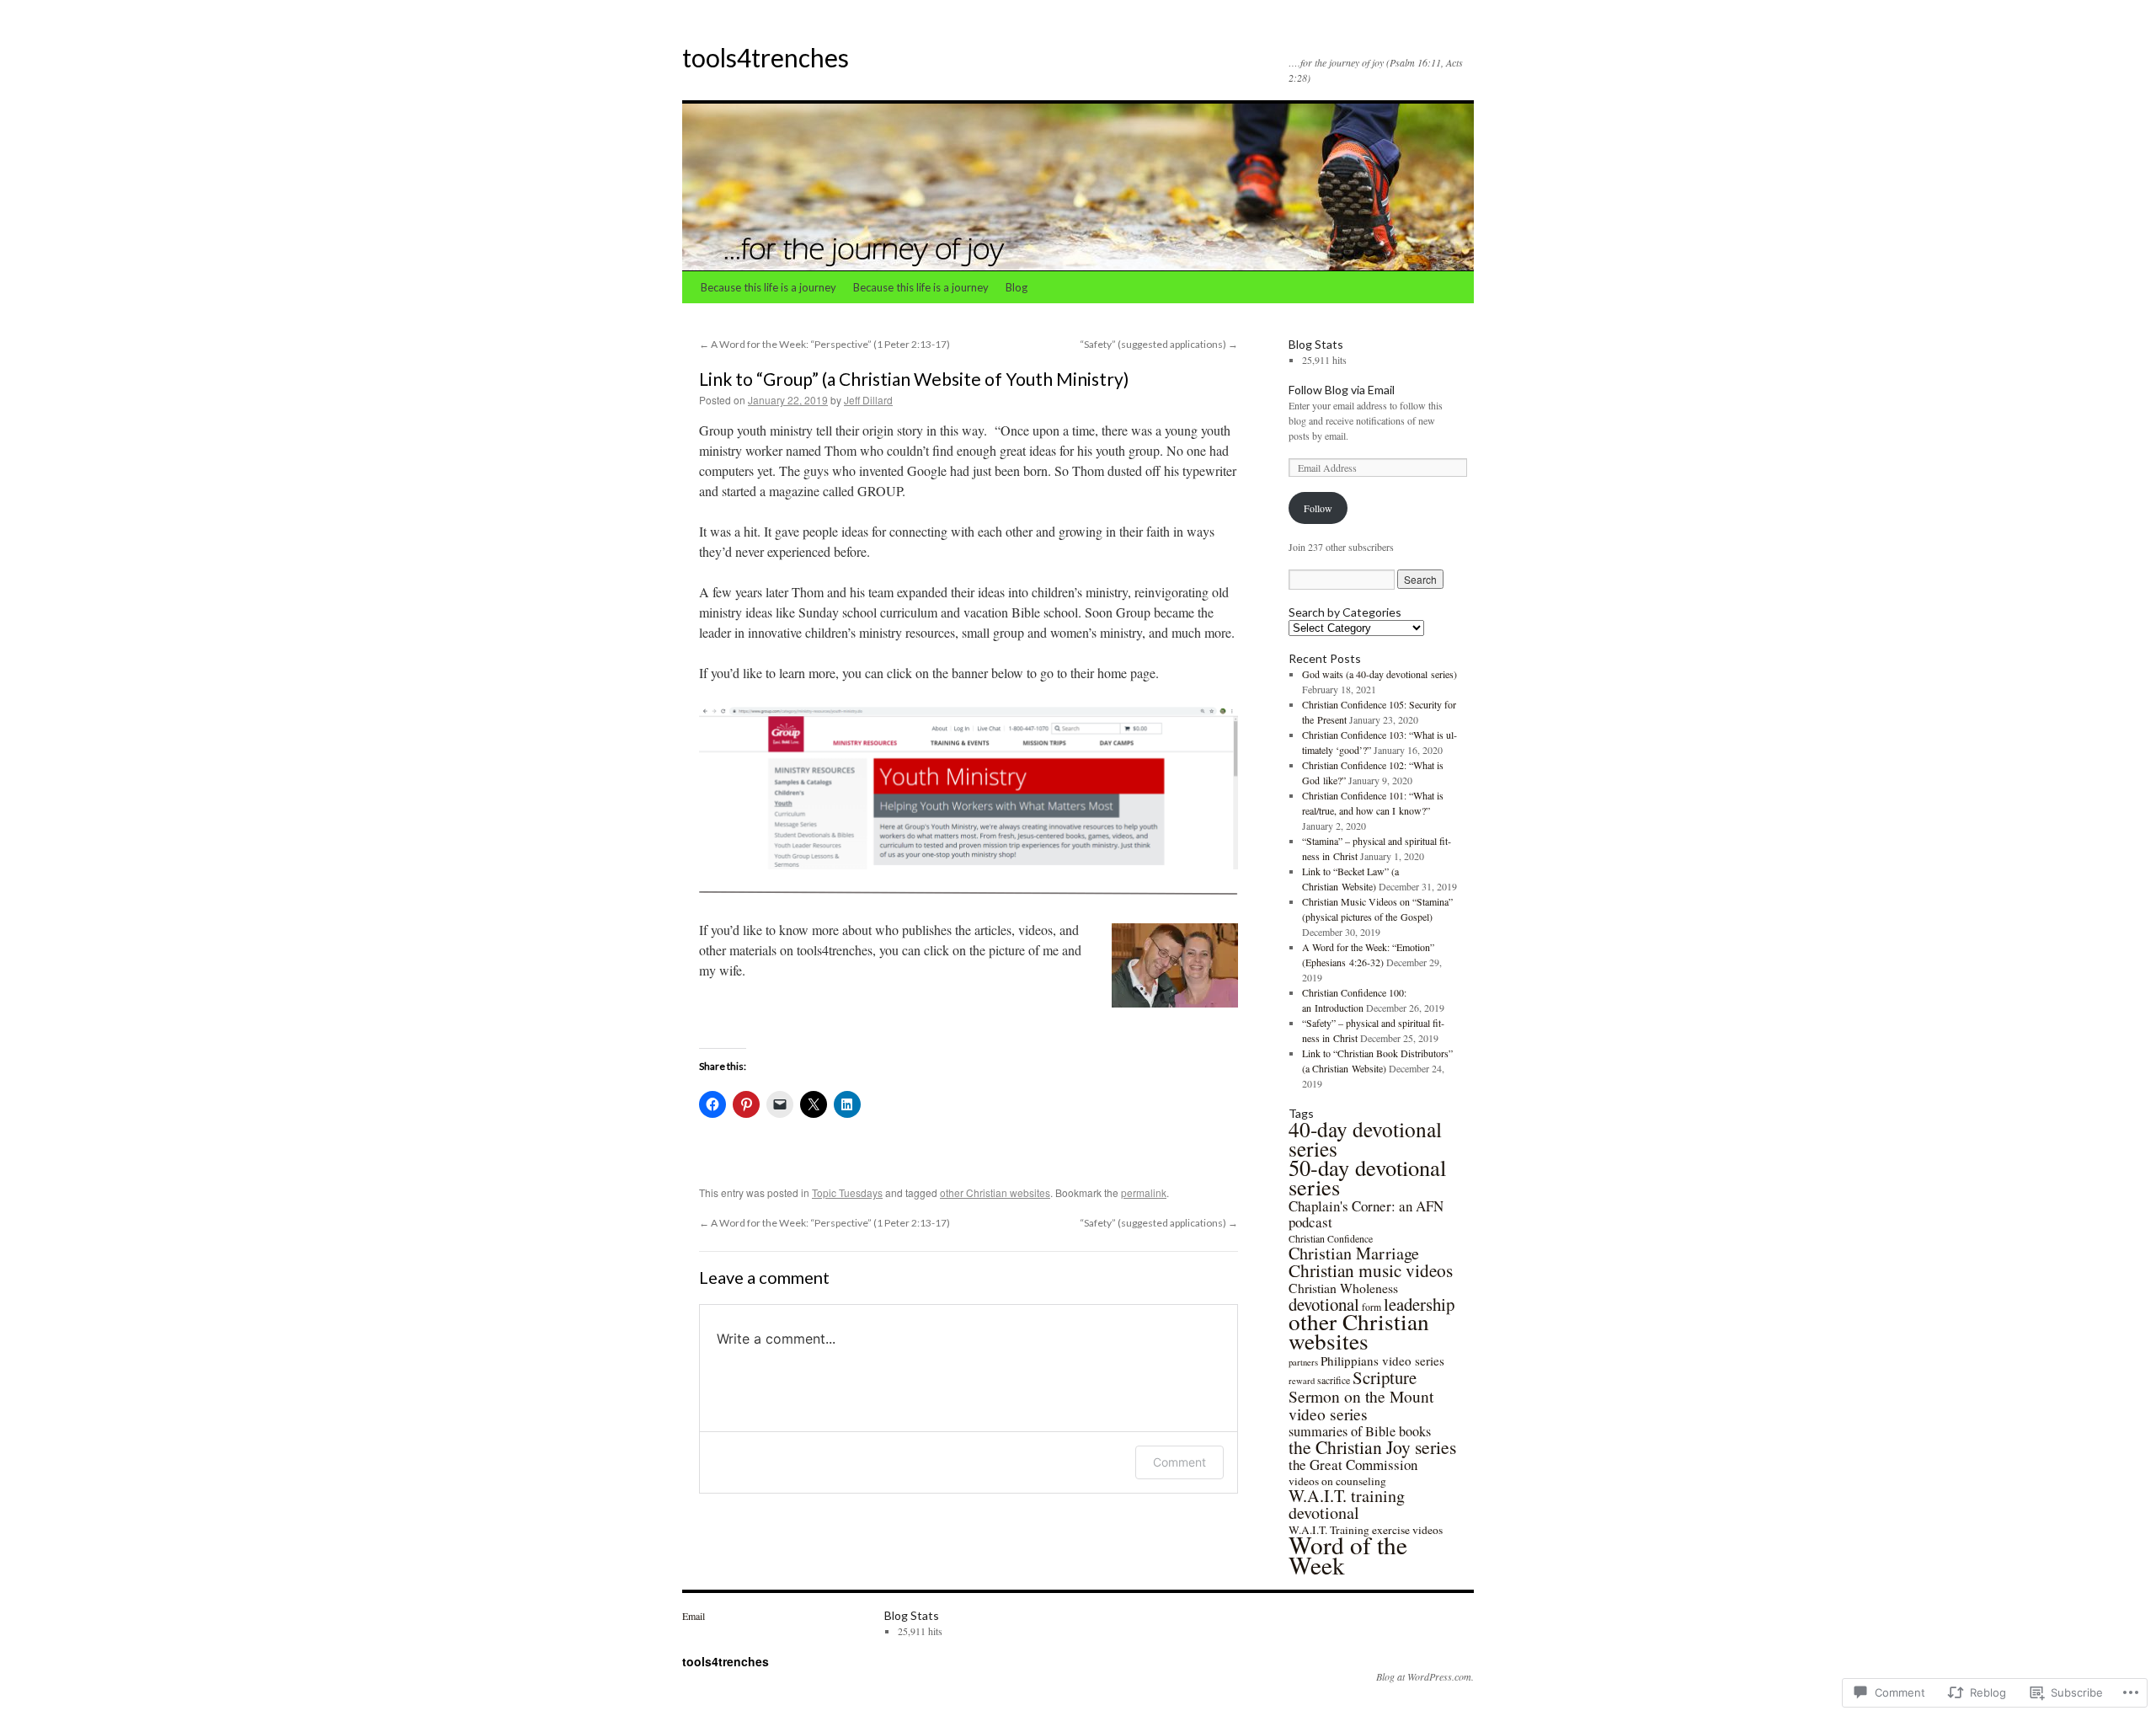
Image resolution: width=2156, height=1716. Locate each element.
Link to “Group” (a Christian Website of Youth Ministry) (914, 379)
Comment (1179, 1462)
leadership (1419, 1304)
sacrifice (1334, 1380)
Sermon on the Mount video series (1361, 1405)
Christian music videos (1371, 1270)
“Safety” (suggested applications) (1159, 344)
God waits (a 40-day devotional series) (1380, 674)
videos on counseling (1337, 1481)
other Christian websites (995, 1192)
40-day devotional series (1365, 1139)
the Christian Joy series (1372, 1447)
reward (1302, 1381)
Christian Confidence (1331, 1238)
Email (694, 1616)
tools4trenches (766, 57)
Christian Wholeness (1343, 1288)
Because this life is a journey (768, 287)
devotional (1324, 1304)
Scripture (1385, 1377)
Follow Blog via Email (1342, 390)
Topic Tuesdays (847, 1192)
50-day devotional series (1367, 1177)
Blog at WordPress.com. (1425, 1676)
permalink (1144, 1192)
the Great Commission (1353, 1465)
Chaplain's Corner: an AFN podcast (1366, 1214)
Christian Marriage (1354, 1253)
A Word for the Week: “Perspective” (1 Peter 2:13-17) (825, 344)
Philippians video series (1382, 1361)
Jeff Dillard (868, 400)
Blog (1017, 287)
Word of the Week (1348, 1555)
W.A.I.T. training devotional (1347, 1504)
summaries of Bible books (1360, 1431)
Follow (1318, 508)
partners (1303, 1362)
